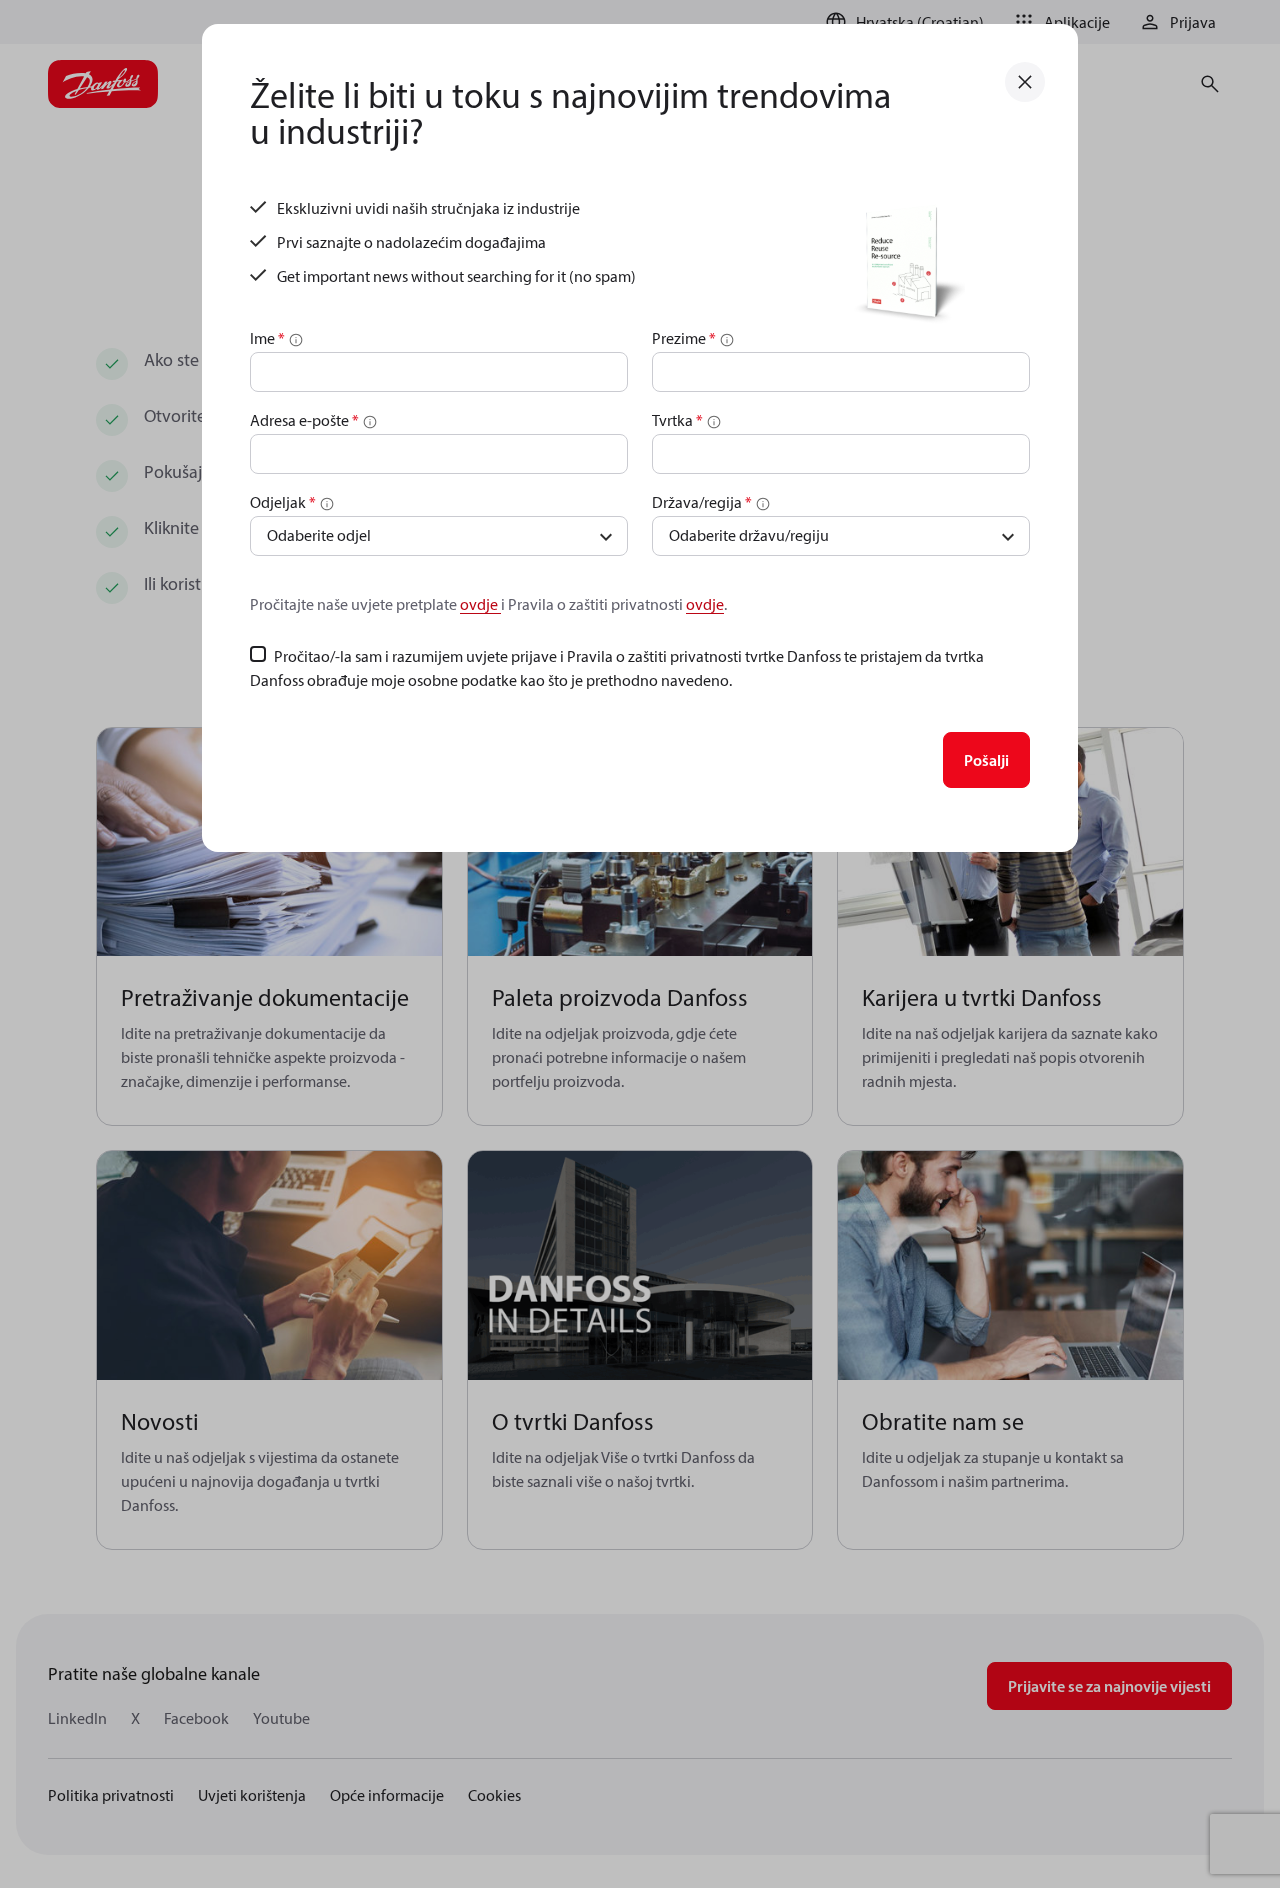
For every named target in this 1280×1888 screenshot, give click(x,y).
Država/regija (702, 502)
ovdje (480, 604)
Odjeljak (283, 502)
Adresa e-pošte (304, 420)
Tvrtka (677, 420)
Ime (267, 338)
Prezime (684, 338)
